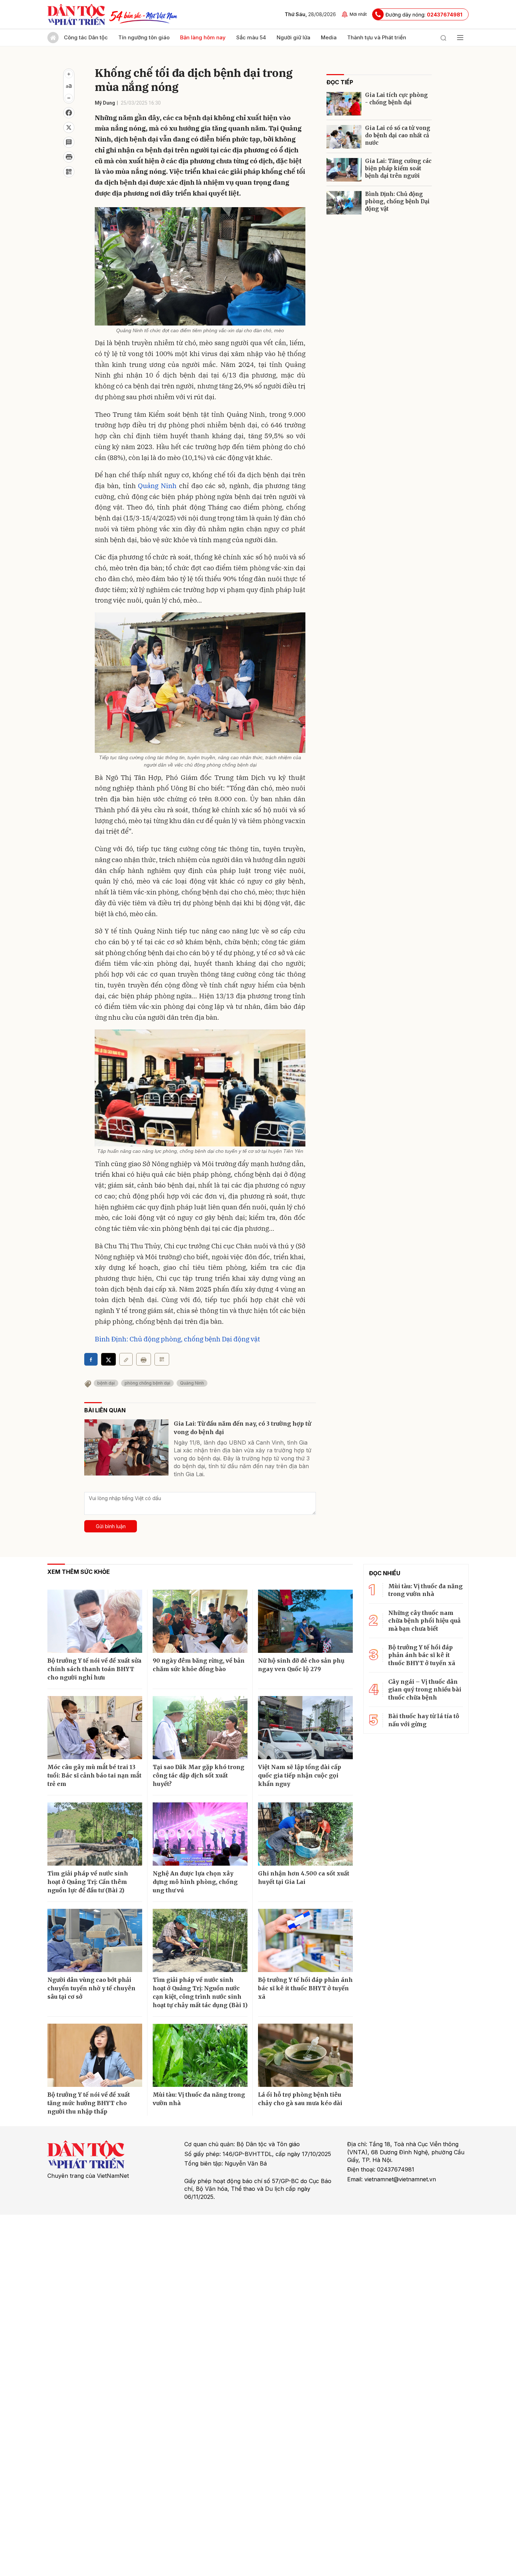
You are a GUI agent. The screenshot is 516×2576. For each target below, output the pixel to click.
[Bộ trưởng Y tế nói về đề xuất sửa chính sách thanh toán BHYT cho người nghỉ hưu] (95, 1621)
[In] (144, 1359)
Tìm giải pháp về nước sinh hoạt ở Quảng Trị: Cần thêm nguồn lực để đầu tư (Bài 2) (88, 1882)
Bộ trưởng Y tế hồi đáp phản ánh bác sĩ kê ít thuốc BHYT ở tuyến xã (305, 1988)
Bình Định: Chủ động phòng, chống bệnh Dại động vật (177, 1339)
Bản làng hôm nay (203, 37)
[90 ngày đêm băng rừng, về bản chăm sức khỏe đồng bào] (200, 1621)
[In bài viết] (69, 157)
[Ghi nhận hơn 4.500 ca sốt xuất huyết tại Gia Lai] (305, 1834)
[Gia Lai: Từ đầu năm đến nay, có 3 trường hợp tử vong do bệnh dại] (126, 1447)
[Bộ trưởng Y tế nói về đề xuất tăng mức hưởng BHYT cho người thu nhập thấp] (95, 2055)
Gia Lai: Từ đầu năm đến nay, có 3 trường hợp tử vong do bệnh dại (242, 1428)
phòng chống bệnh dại (147, 1383)
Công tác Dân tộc (86, 37)
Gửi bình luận (111, 1526)
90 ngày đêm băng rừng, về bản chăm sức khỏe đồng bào (199, 1665)
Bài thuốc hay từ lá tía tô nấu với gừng (424, 1720)
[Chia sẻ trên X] (69, 127)
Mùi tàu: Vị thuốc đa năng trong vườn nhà (199, 2099)
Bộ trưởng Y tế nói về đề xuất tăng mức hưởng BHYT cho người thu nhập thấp (89, 2103)
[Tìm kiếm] (443, 38)
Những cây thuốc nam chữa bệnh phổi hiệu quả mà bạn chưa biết (424, 1621)
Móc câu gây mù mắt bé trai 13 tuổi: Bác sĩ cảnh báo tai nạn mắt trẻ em (94, 1775)
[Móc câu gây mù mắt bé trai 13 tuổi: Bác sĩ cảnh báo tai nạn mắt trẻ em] (95, 1728)
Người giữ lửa (293, 37)
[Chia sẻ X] (108, 1359)
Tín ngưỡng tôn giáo (144, 37)
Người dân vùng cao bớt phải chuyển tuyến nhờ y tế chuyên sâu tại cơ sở (91, 1988)
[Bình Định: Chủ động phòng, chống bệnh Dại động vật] (344, 203)
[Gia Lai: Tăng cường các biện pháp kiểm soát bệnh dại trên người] (344, 170)
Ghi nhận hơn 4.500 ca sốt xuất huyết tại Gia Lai (304, 1878)
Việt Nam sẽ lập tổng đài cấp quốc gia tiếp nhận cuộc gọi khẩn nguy (300, 1775)
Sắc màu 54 (251, 37)
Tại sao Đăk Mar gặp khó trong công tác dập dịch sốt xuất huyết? (199, 1775)
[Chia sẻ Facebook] (69, 113)
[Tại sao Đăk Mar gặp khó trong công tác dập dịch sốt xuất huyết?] (200, 1728)
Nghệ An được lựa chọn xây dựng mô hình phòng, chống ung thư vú (195, 1882)
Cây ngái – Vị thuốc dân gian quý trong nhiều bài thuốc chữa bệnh (425, 1690)
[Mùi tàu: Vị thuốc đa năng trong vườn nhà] (200, 2055)
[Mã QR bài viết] (69, 172)
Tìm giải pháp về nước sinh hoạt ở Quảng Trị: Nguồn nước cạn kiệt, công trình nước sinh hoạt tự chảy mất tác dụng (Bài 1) (200, 1992)
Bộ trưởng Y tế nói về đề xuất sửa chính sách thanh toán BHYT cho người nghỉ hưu (94, 1669)
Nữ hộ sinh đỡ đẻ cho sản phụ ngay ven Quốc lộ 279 (301, 1665)
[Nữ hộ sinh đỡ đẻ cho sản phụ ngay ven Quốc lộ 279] (305, 1621)
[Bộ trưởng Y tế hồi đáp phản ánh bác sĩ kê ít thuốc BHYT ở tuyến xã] (305, 1940)
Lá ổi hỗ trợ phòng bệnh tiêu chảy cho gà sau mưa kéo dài (300, 2099)
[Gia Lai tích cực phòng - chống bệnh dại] (344, 104)
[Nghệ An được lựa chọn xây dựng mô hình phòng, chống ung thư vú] (200, 1834)
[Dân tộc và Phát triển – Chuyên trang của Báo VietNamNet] (76, 14)
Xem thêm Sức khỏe (79, 1572)
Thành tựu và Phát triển (377, 37)
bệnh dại (106, 1383)
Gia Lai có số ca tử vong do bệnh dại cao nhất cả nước (398, 135)
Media (329, 37)
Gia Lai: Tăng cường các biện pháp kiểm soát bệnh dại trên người (398, 168)
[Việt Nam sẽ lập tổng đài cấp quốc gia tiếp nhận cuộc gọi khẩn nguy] (305, 1728)
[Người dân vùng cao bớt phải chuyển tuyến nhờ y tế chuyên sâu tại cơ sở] (95, 1940)
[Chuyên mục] (460, 38)
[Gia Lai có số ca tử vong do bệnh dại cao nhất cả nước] (344, 137)
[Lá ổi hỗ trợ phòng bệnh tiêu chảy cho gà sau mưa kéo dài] (305, 2055)
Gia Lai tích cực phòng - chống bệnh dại (396, 99)
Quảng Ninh (157, 486)
